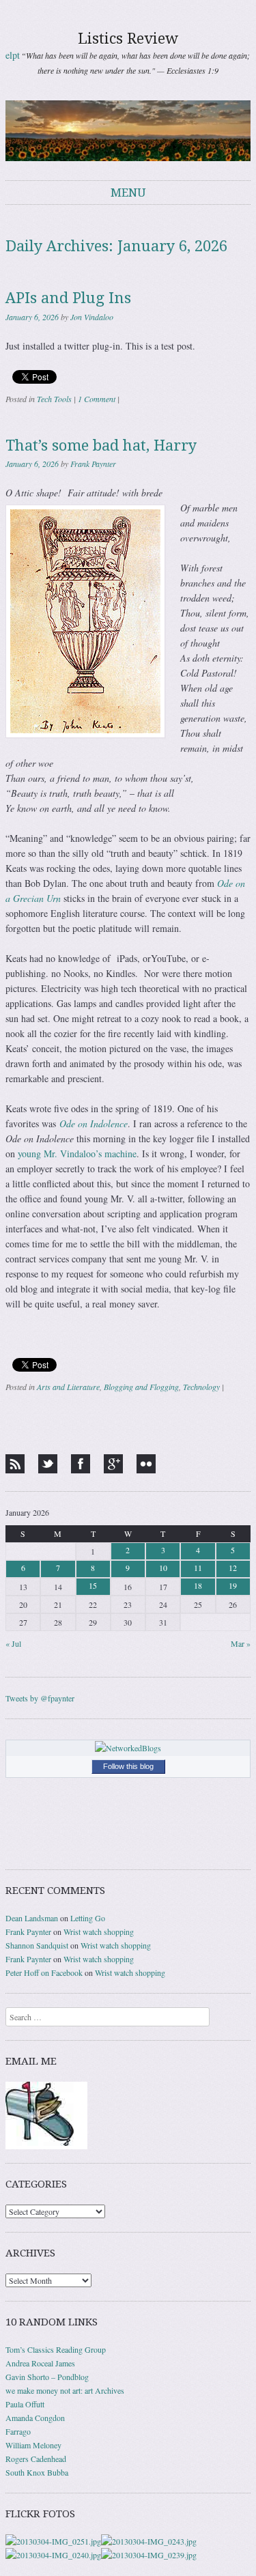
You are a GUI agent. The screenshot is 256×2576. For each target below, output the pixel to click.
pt (16, 55)
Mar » (241, 1643)
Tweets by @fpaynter (40, 1698)
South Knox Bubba (37, 2472)
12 (233, 1568)
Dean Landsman (32, 1918)
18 (198, 1585)
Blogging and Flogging (141, 1387)
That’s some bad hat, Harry (101, 445)
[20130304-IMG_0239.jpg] (149, 2555)
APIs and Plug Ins (68, 298)
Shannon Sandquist (37, 1945)
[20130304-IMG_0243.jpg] (149, 2541)
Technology (201, 1387)
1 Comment (97, 399)
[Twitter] (48, 1464)
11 (198, 1568)
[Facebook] (81, 1464)
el (9, 55)
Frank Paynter (93, 464)
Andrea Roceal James (40, 2363)
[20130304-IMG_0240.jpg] (53, 2555)
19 (233, 1585)
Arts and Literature (68, 1387)
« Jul (13, 1643)
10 (163, 1568)
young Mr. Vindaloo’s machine (77, 1153)
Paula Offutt (25, 2404)
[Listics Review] (128, 130)
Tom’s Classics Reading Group (56, 2349)
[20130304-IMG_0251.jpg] (53, 2541)
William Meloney (33, 2445)
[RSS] (15, 1464)
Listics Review (128, 39)
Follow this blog (128, 1766)
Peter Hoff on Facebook (44, 1972)
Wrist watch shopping (99, 1931)
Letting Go (88, 1918)
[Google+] (113, 1464)
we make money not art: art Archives (65, 2390)
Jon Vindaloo (92, 317)
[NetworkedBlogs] (128, 1748)
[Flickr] (146, 1464)
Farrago (18, 2431)
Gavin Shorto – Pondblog (47, 2377)
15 (93, 1585)
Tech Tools (54, 399)
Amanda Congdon (35, 2418)
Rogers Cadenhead (36, 2459)
